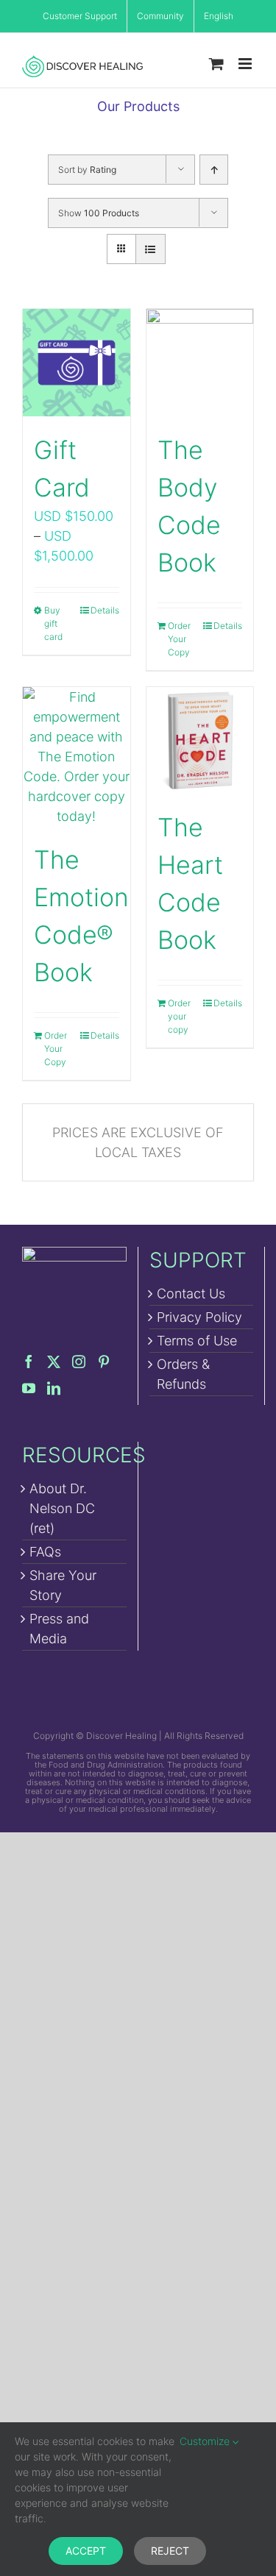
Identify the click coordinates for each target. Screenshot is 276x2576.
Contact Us (191, 1294)
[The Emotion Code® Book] (77, 757)
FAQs (45, 1552)
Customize (206, 2441)
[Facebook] (29, 1362)
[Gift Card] (77, 363)
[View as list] (151, 249)
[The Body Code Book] (200, 363)
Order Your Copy (179, 639)
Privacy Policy (199, 1317)
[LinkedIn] (54, 1388)
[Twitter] (54, 1362)
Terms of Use (197, 1341)
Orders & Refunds (183, 1374)
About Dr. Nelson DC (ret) (62, 1508)
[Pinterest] (104, 1362)
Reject (170, 2551)
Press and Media (59, 1629)
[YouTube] (29, 1388)
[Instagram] (79, 1362)
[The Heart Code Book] (200, 741)
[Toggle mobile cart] (216, 64)
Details (105, 610)
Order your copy (179, 1016)
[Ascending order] (214, 170)
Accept (86, 2551)
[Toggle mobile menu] (246, 64)
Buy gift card (53, 623)
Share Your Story (63, 1585)
